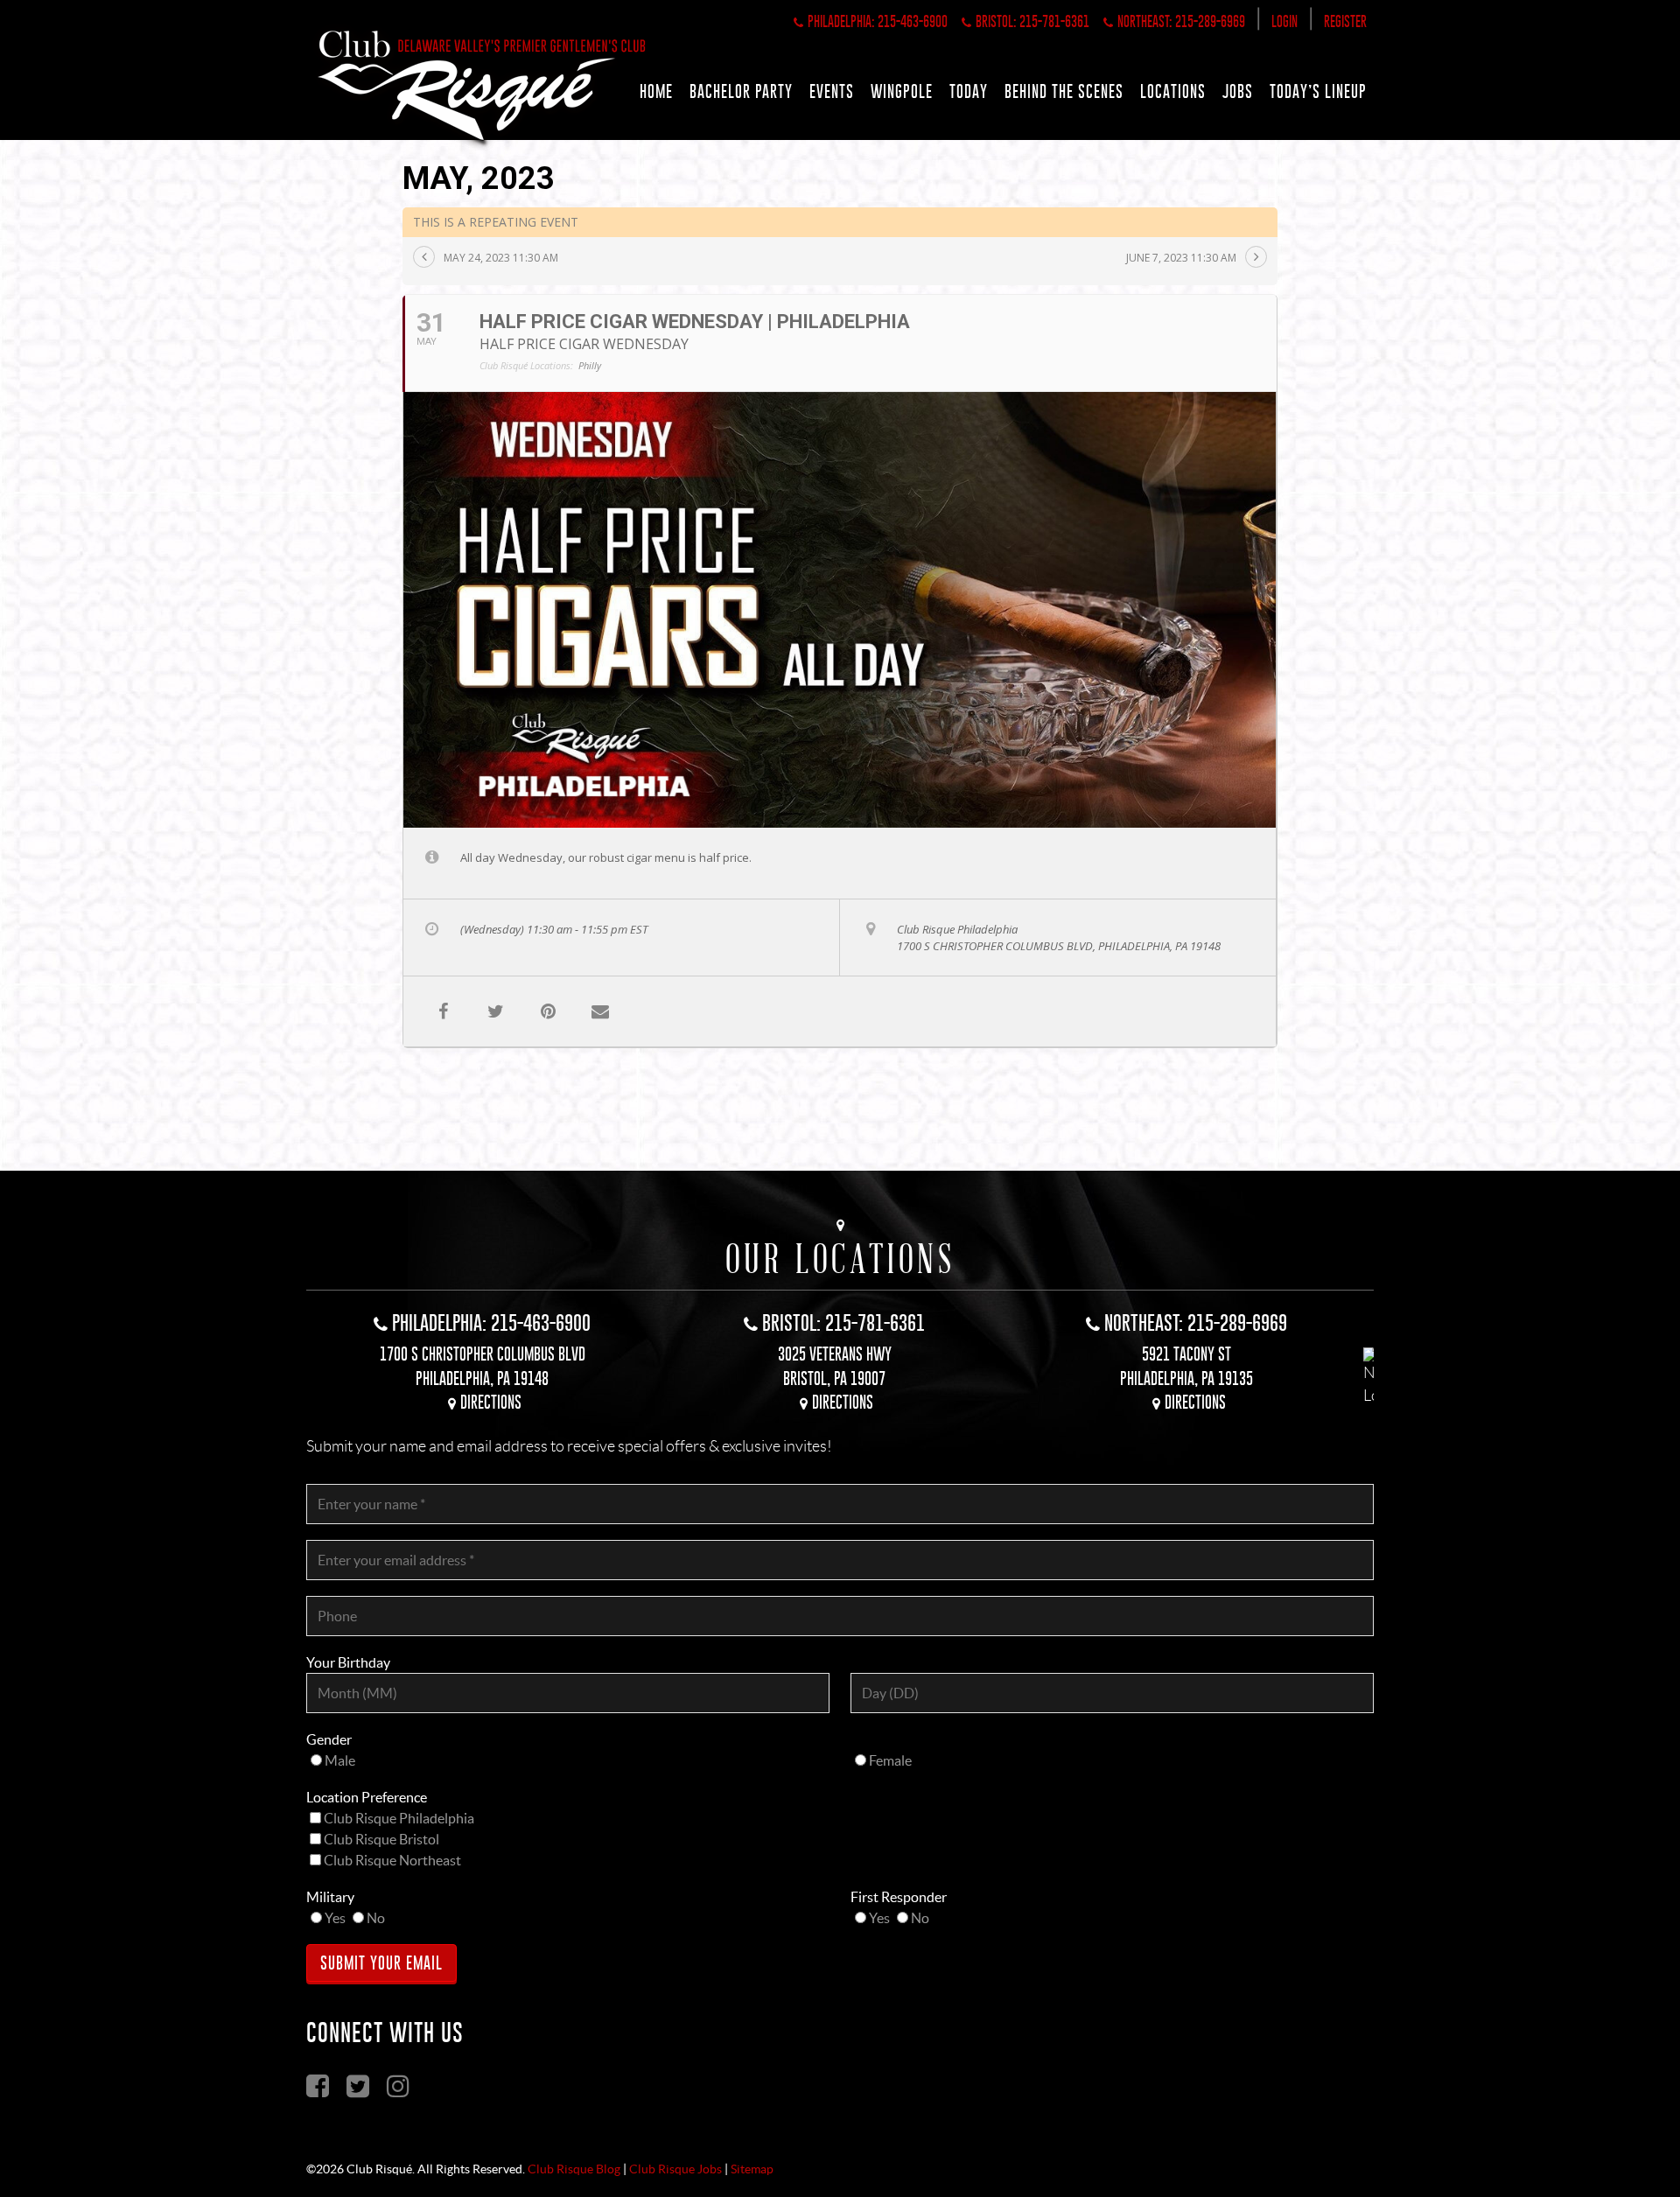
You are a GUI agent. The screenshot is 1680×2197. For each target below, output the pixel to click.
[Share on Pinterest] (548, 1011)
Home (656, 91)
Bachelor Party (741, 91)
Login (1284, 21)
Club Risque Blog (574, 2169)
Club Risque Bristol (381, 1839)
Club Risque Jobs (675, 2169)
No (376, 1918)
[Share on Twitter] (495, 1011)
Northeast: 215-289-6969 (1181, 21)
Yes (335, 1918)
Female (890, 1760)
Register (1345, 21)
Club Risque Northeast (392, 1860)
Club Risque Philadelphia (399, 1818)
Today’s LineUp (1318, 91)
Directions (491, 1402)
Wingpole (902, 91)
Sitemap (752, 2169)
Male (340, 1760)
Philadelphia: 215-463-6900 (878, 21)
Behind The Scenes (1064, 91)
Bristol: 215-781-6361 (1032, 21)
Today (969, 91)
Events (832, 91)
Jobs (1238, 91)
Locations (1173, 91)
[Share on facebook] (443, 1011)
